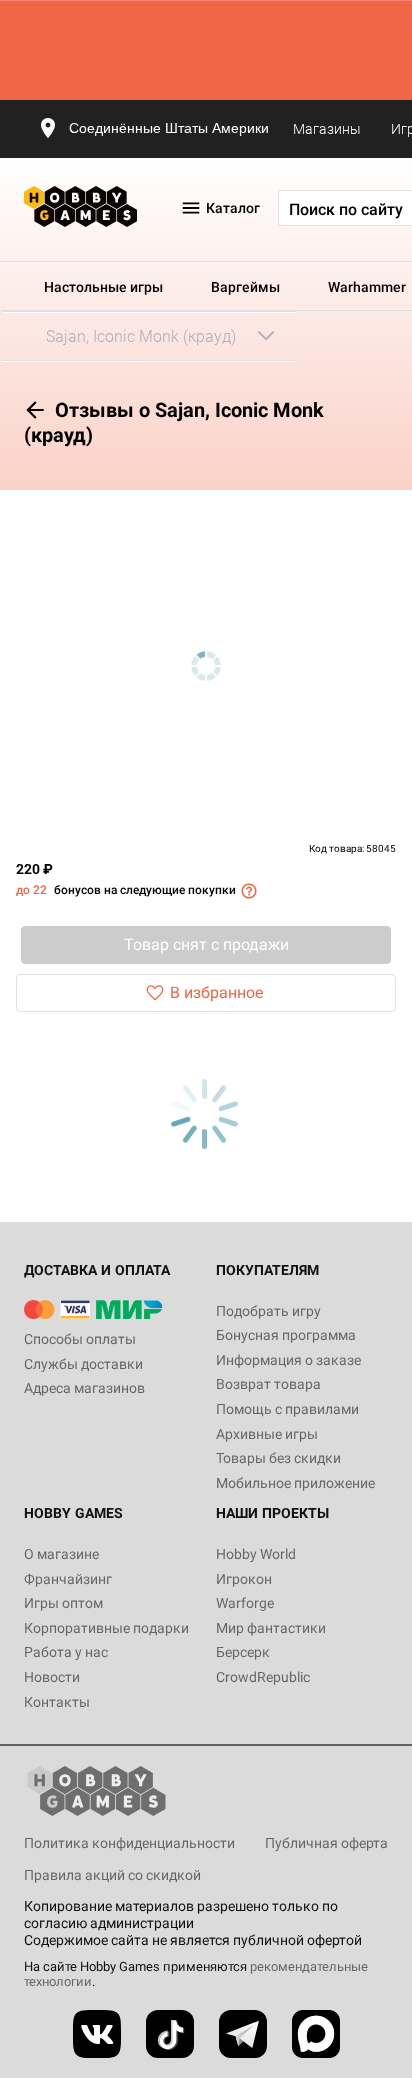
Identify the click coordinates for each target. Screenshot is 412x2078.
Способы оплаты (80, 1339)
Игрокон (244, 1579)
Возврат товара (268, 1384)
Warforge (245, 1603)
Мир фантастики (271, 1628)
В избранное (216, 992)
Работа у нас (66, 1652)
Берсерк (243, 1652)
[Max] (316, 2034)
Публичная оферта (326, 1843)
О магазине (61, 1554)
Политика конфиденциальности (129, 1843)
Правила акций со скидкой (112, 1875)
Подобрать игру (268, 1311)
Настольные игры (103, 287)
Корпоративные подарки (106, 1628)
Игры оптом (63, 1603)
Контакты (57, 1702)
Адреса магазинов (84, 1388)
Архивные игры (267, 1434)
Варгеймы (245, 287)
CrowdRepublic (263, 1677)
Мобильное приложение (295, 1483)
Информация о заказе (288, 1360)
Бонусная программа (286, 1335)
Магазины (327, 129)
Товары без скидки (278, 1458)
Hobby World (256, 1554)
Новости (52, 1677)
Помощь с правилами (287, 1409)
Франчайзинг (68, 1579)
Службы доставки (83, 1364)
